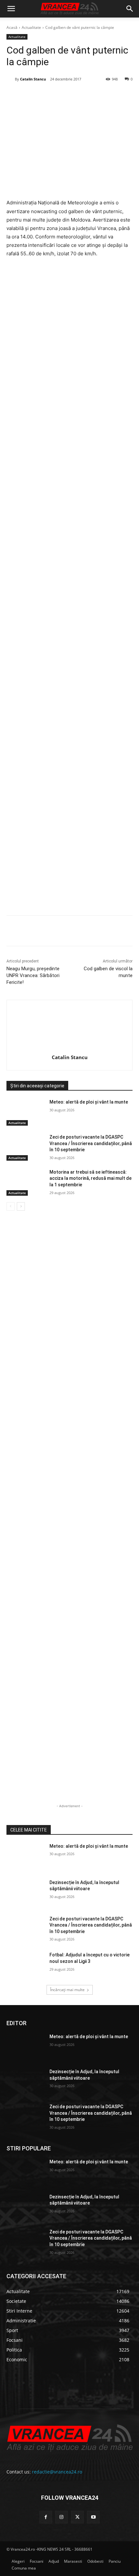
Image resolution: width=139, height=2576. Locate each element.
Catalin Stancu (33, 79)
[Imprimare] (108, 96)
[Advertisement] (69, 621)
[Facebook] (33, 96)
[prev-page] (11, 1206)
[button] (11, 9)
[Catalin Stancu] (11, 79)
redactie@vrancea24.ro (57, 2472)
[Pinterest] (63, 96)
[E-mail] (93, 96)
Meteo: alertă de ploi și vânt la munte (89, 1102)
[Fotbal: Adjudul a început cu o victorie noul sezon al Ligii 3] (25, 1965)
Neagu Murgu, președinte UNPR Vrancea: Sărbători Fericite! (33, 975)
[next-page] (21, 1206)
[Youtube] (93, 2517)
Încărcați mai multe (67, 1990)
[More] (123, 932)
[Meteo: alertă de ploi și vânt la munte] (25, 1112)
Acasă (12, 27)
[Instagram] (62, 2517)
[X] (48, 96)
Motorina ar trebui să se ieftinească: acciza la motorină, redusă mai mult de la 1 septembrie (91, 1178)
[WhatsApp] (78, 96)
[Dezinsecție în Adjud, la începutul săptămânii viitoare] (25, 1893)
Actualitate (31, 27)
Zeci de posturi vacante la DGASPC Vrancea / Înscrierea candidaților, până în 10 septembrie (91, 1143)
